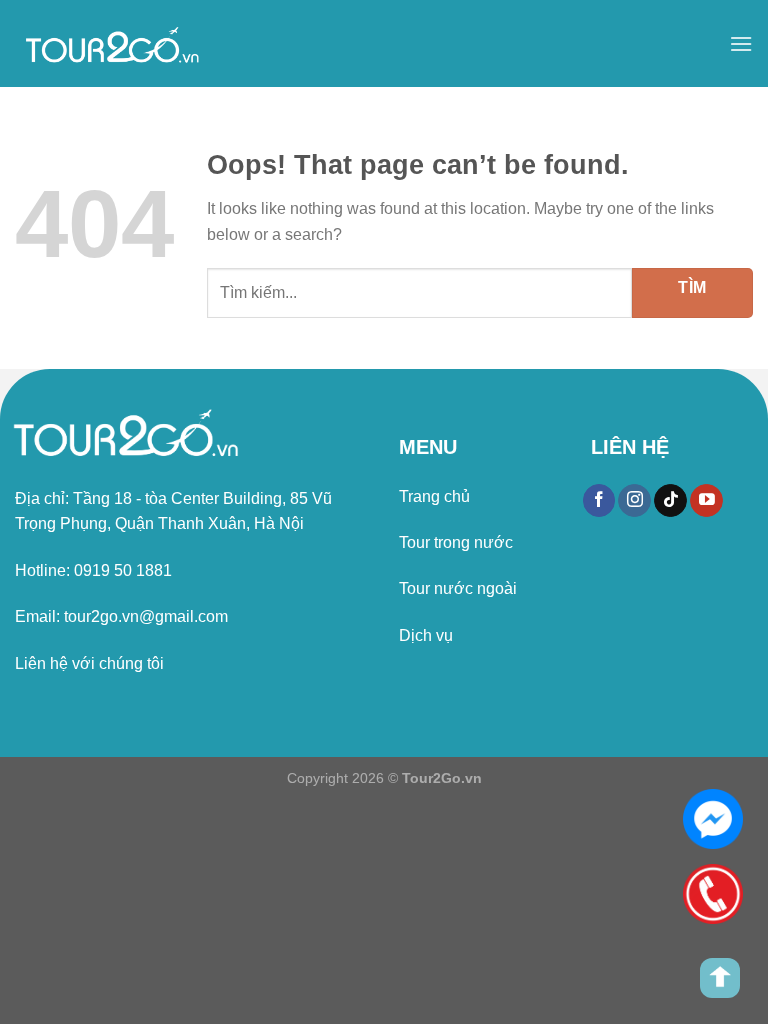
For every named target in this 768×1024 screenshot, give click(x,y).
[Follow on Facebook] (599, 501)
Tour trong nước (456, 542)
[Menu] (741, 43)
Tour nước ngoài (458, 588)
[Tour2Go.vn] (115, 44)
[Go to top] (720, 978)
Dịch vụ (426, 635)
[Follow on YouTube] (706, 501)
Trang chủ (434, 496)
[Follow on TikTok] (670, 501)
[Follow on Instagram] (634, 501)
